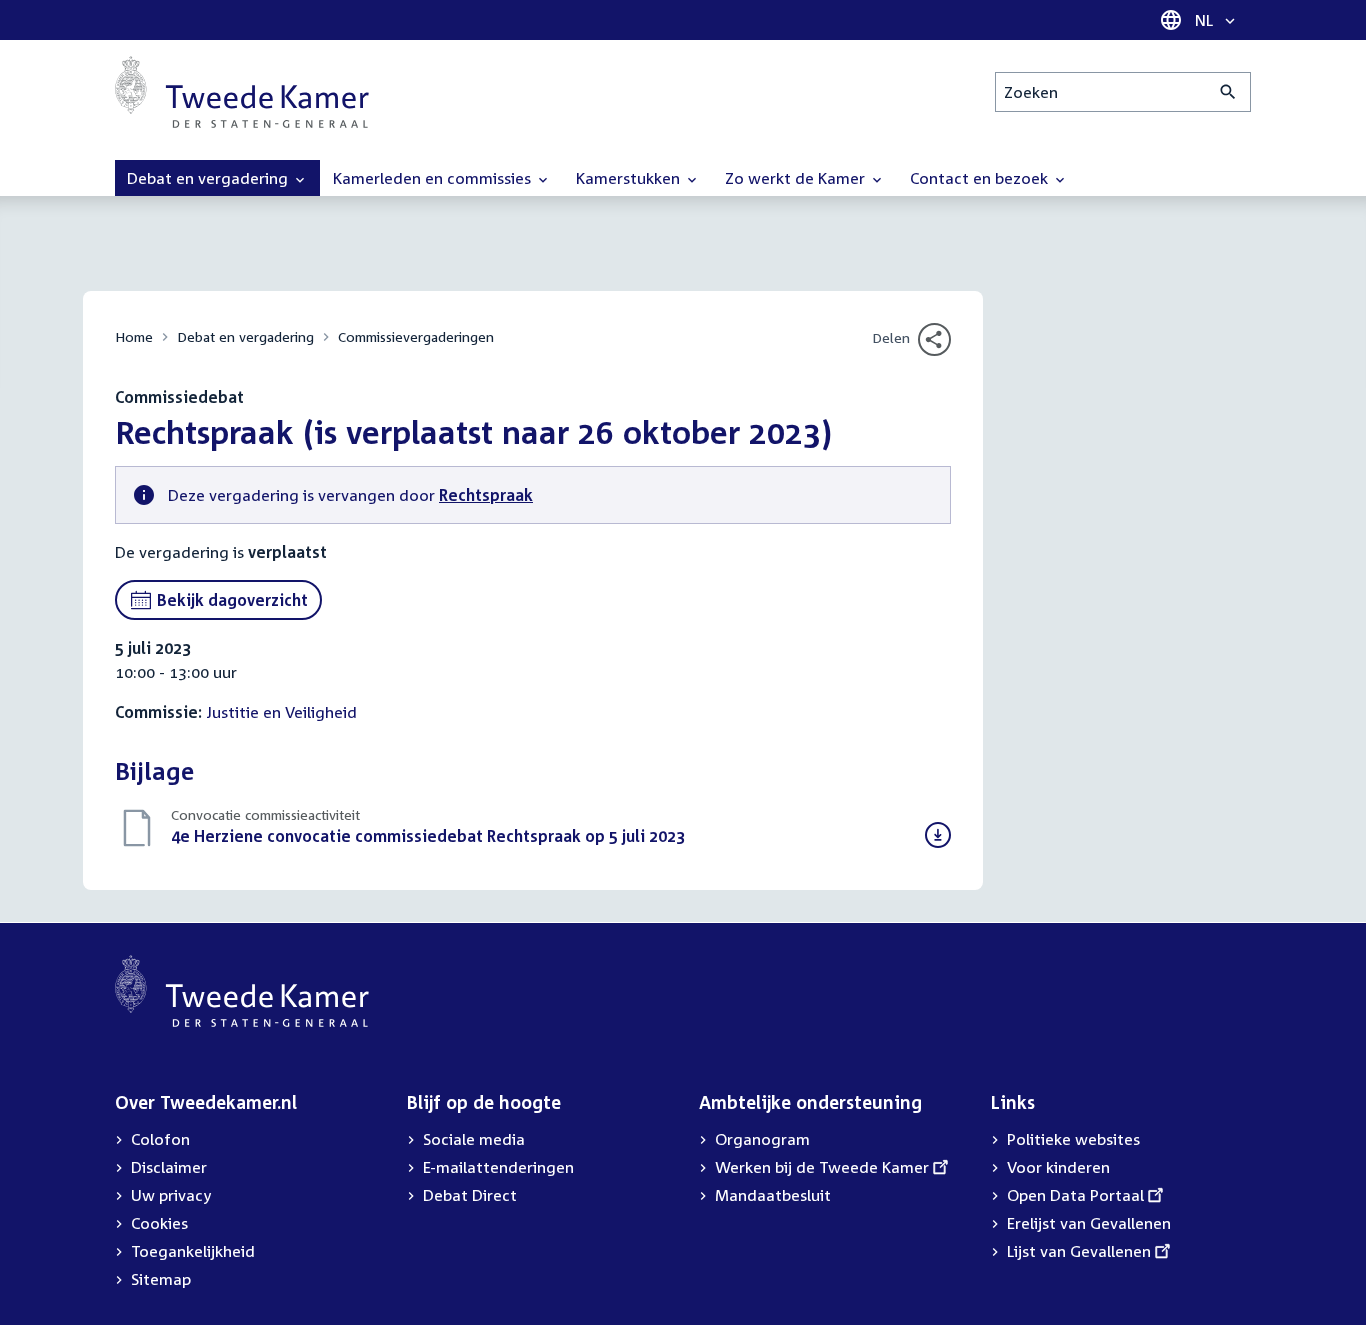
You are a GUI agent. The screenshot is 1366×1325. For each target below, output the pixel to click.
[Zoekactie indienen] (1228, 92)
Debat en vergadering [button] (209, 178)
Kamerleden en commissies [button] (434, 178)
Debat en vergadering (245, 336)
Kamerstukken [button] (630, 178)
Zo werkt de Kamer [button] (797, 178)
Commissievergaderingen (416, 336)
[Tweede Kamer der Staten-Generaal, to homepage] (242, 92)
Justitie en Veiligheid (281, 712)
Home (134, 336)
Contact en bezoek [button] (981, 178)
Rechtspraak (486, 495)
